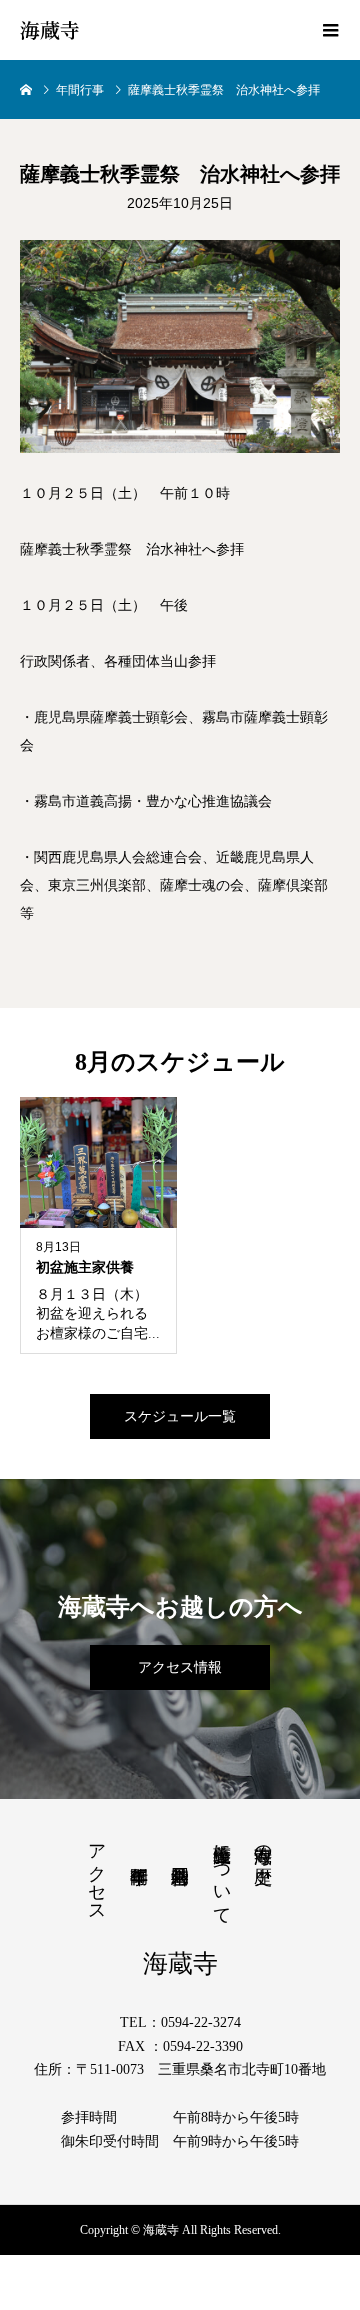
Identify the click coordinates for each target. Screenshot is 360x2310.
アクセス (97, 1873)
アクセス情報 (180, 1667)
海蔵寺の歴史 (263, 1843)
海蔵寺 (50, 30)
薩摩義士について (222, 1874)
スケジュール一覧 (180, 1416)
